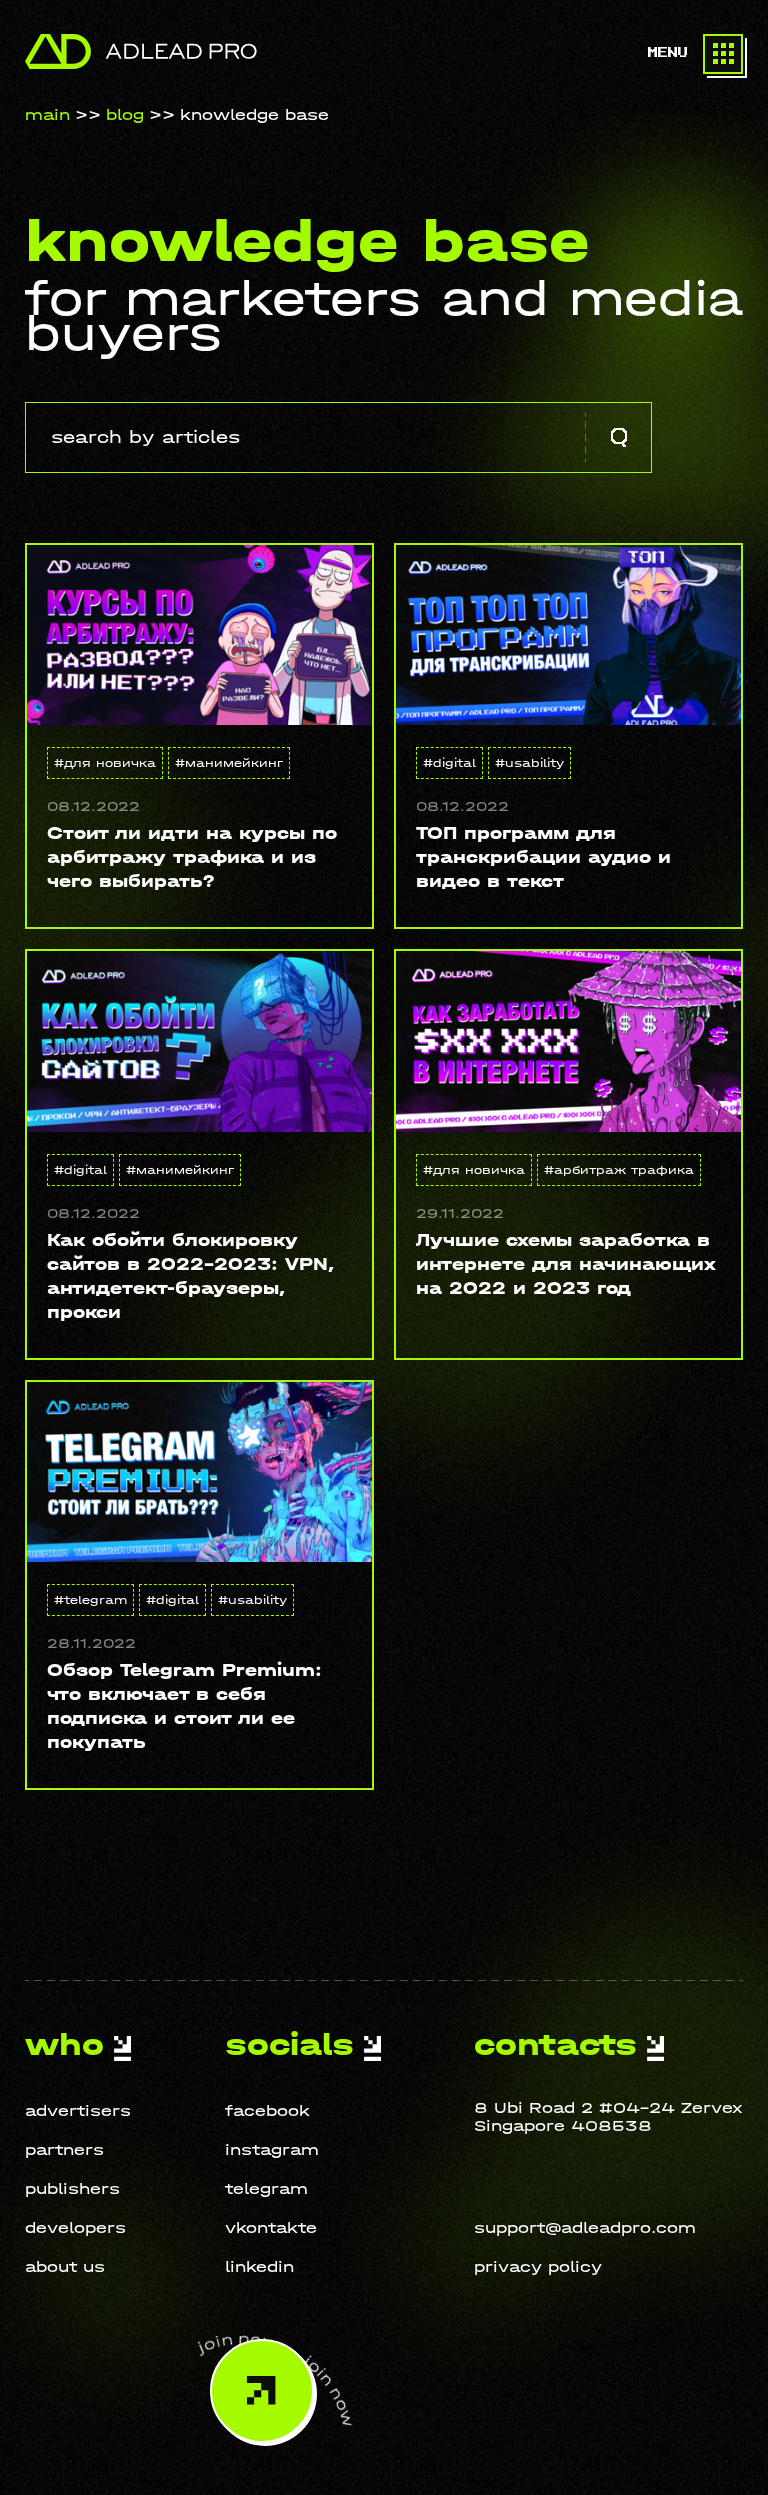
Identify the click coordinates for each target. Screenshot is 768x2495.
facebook (267, 2110)
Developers (75, 2227)
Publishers (72, 2188)
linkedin (259, 2266)
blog (125, 114)
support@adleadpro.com (585, 2227)
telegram (266, 2188)
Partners (64, 2149)
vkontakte (271, 2227)
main (47, 114)
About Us (65, 2266)
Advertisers (78, 2110)
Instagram (272, 2149)
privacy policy (538, 2266)
